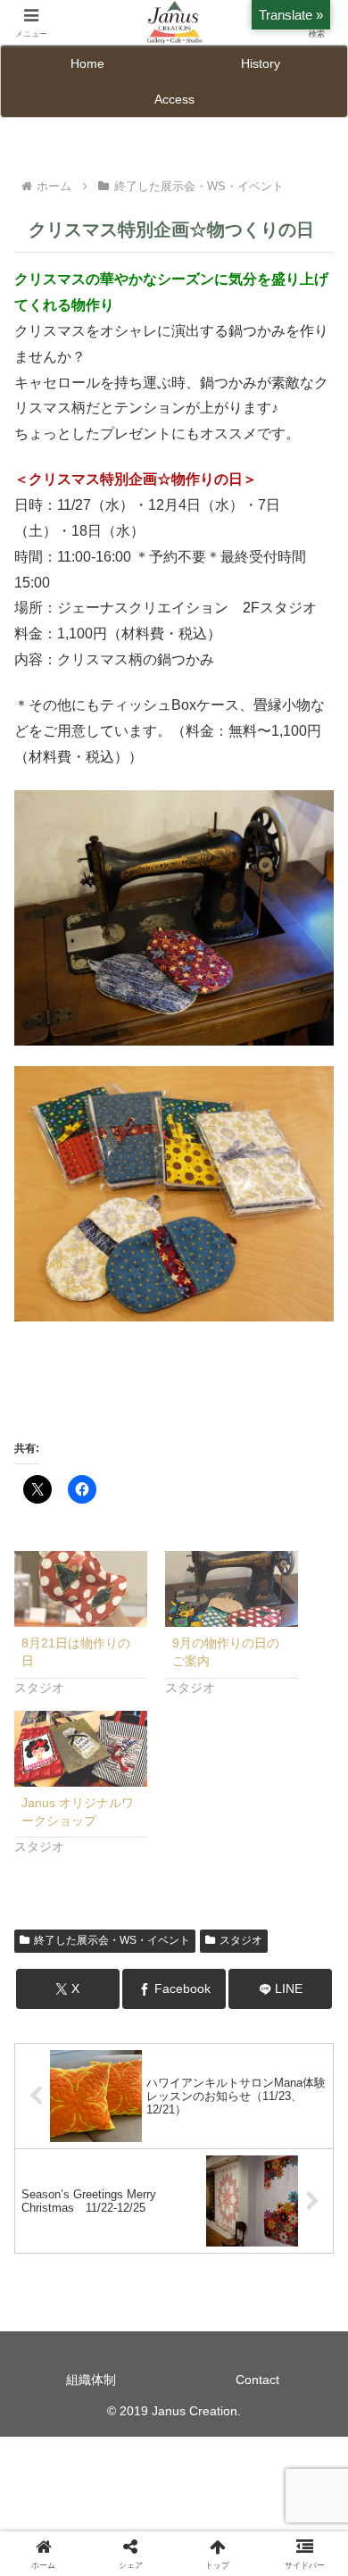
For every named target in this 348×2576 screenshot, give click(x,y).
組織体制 (91, 2380)
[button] (313, 2268)
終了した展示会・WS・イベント (112, 1940)
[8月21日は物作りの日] (81, 1589)
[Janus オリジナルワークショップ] (81, 1749)
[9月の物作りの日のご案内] (232, 1589)
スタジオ (241, 1940)
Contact (257, 2380)
